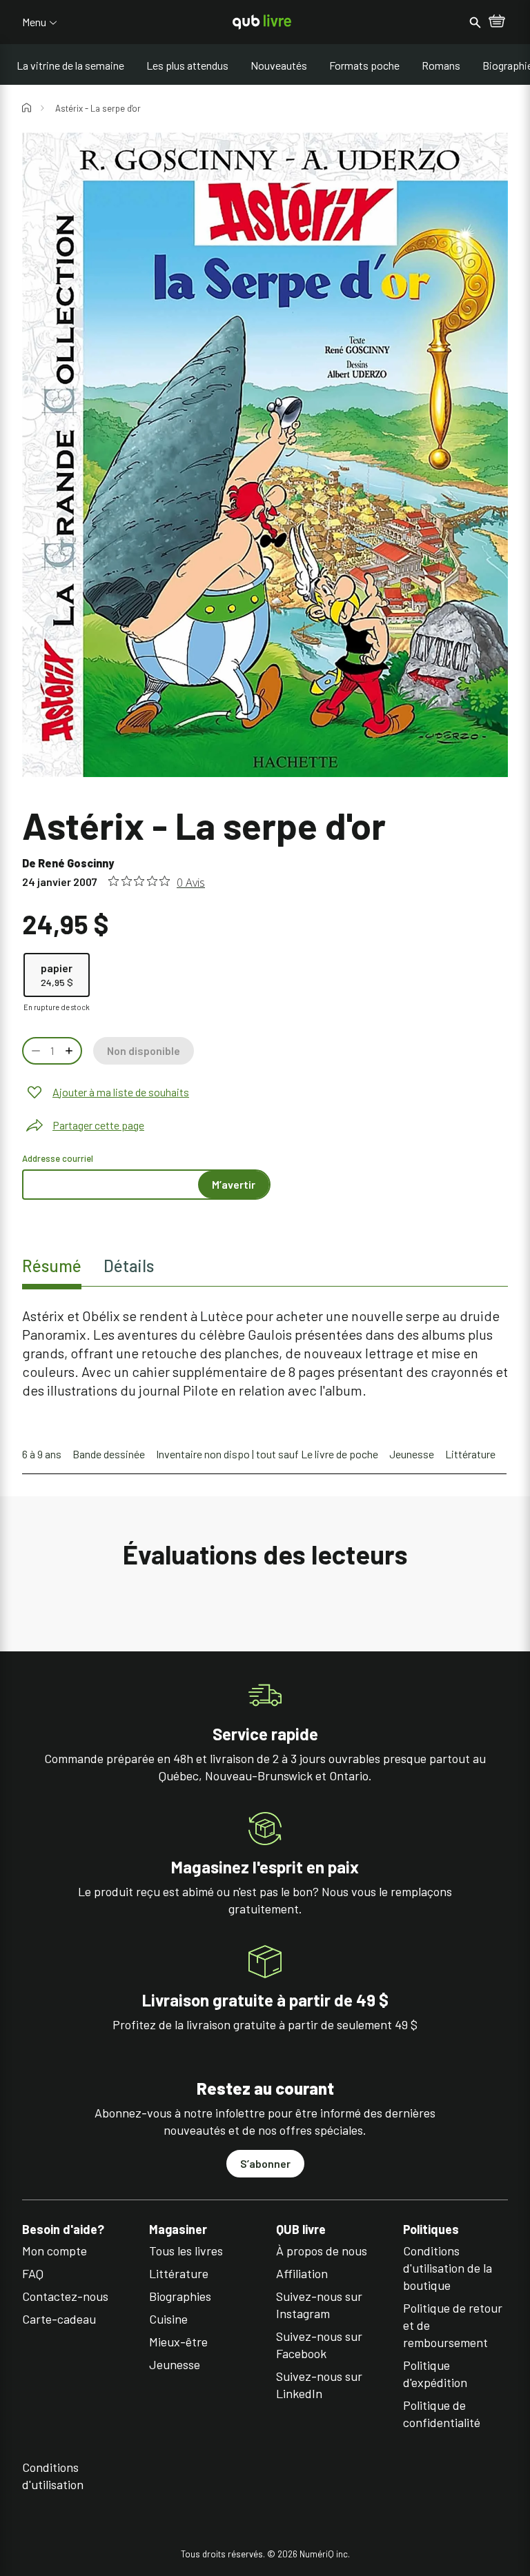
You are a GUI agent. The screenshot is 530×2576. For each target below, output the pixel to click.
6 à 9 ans (42, 1454)
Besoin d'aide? (63, 2230)
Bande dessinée (109, 1454)
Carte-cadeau (59, 2319)
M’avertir (234, 1184)
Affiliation (302, 2273)
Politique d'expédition (435, 2374)
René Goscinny (76, 863)
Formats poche (364, 65)
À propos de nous (322, 2251)
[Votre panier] (497, 22)
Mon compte (55, 2251)
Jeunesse (412, 1454)
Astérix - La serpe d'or (98, 108)
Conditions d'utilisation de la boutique (448, 2268)
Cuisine (168, 2319)
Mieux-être (178, 2342)
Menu (34, 22)
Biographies (180, 2296)
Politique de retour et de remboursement (453, 2325)
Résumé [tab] (52, 1266)
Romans (441, 65)
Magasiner (178, 2230)
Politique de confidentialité (442, 2414)
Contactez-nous (65, 2296)
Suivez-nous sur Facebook (319, 2345)
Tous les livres (186, 2251)
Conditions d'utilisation (53, 2476)
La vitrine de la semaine (70, 65)
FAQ (33, 2273)
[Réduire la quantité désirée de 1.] (35, 1051)
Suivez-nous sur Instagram (319, 2305)
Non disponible (144, 1050)
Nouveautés (279, 65)
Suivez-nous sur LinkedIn (319, 2385)
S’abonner (265, 2163)
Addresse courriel (58, 1158)
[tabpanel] (265, 1353)
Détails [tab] (129, 1266)
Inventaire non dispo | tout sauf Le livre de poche (267, 1454)
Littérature (470, 1454)
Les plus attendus (187, 65)
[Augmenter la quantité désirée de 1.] (70, 1051)
